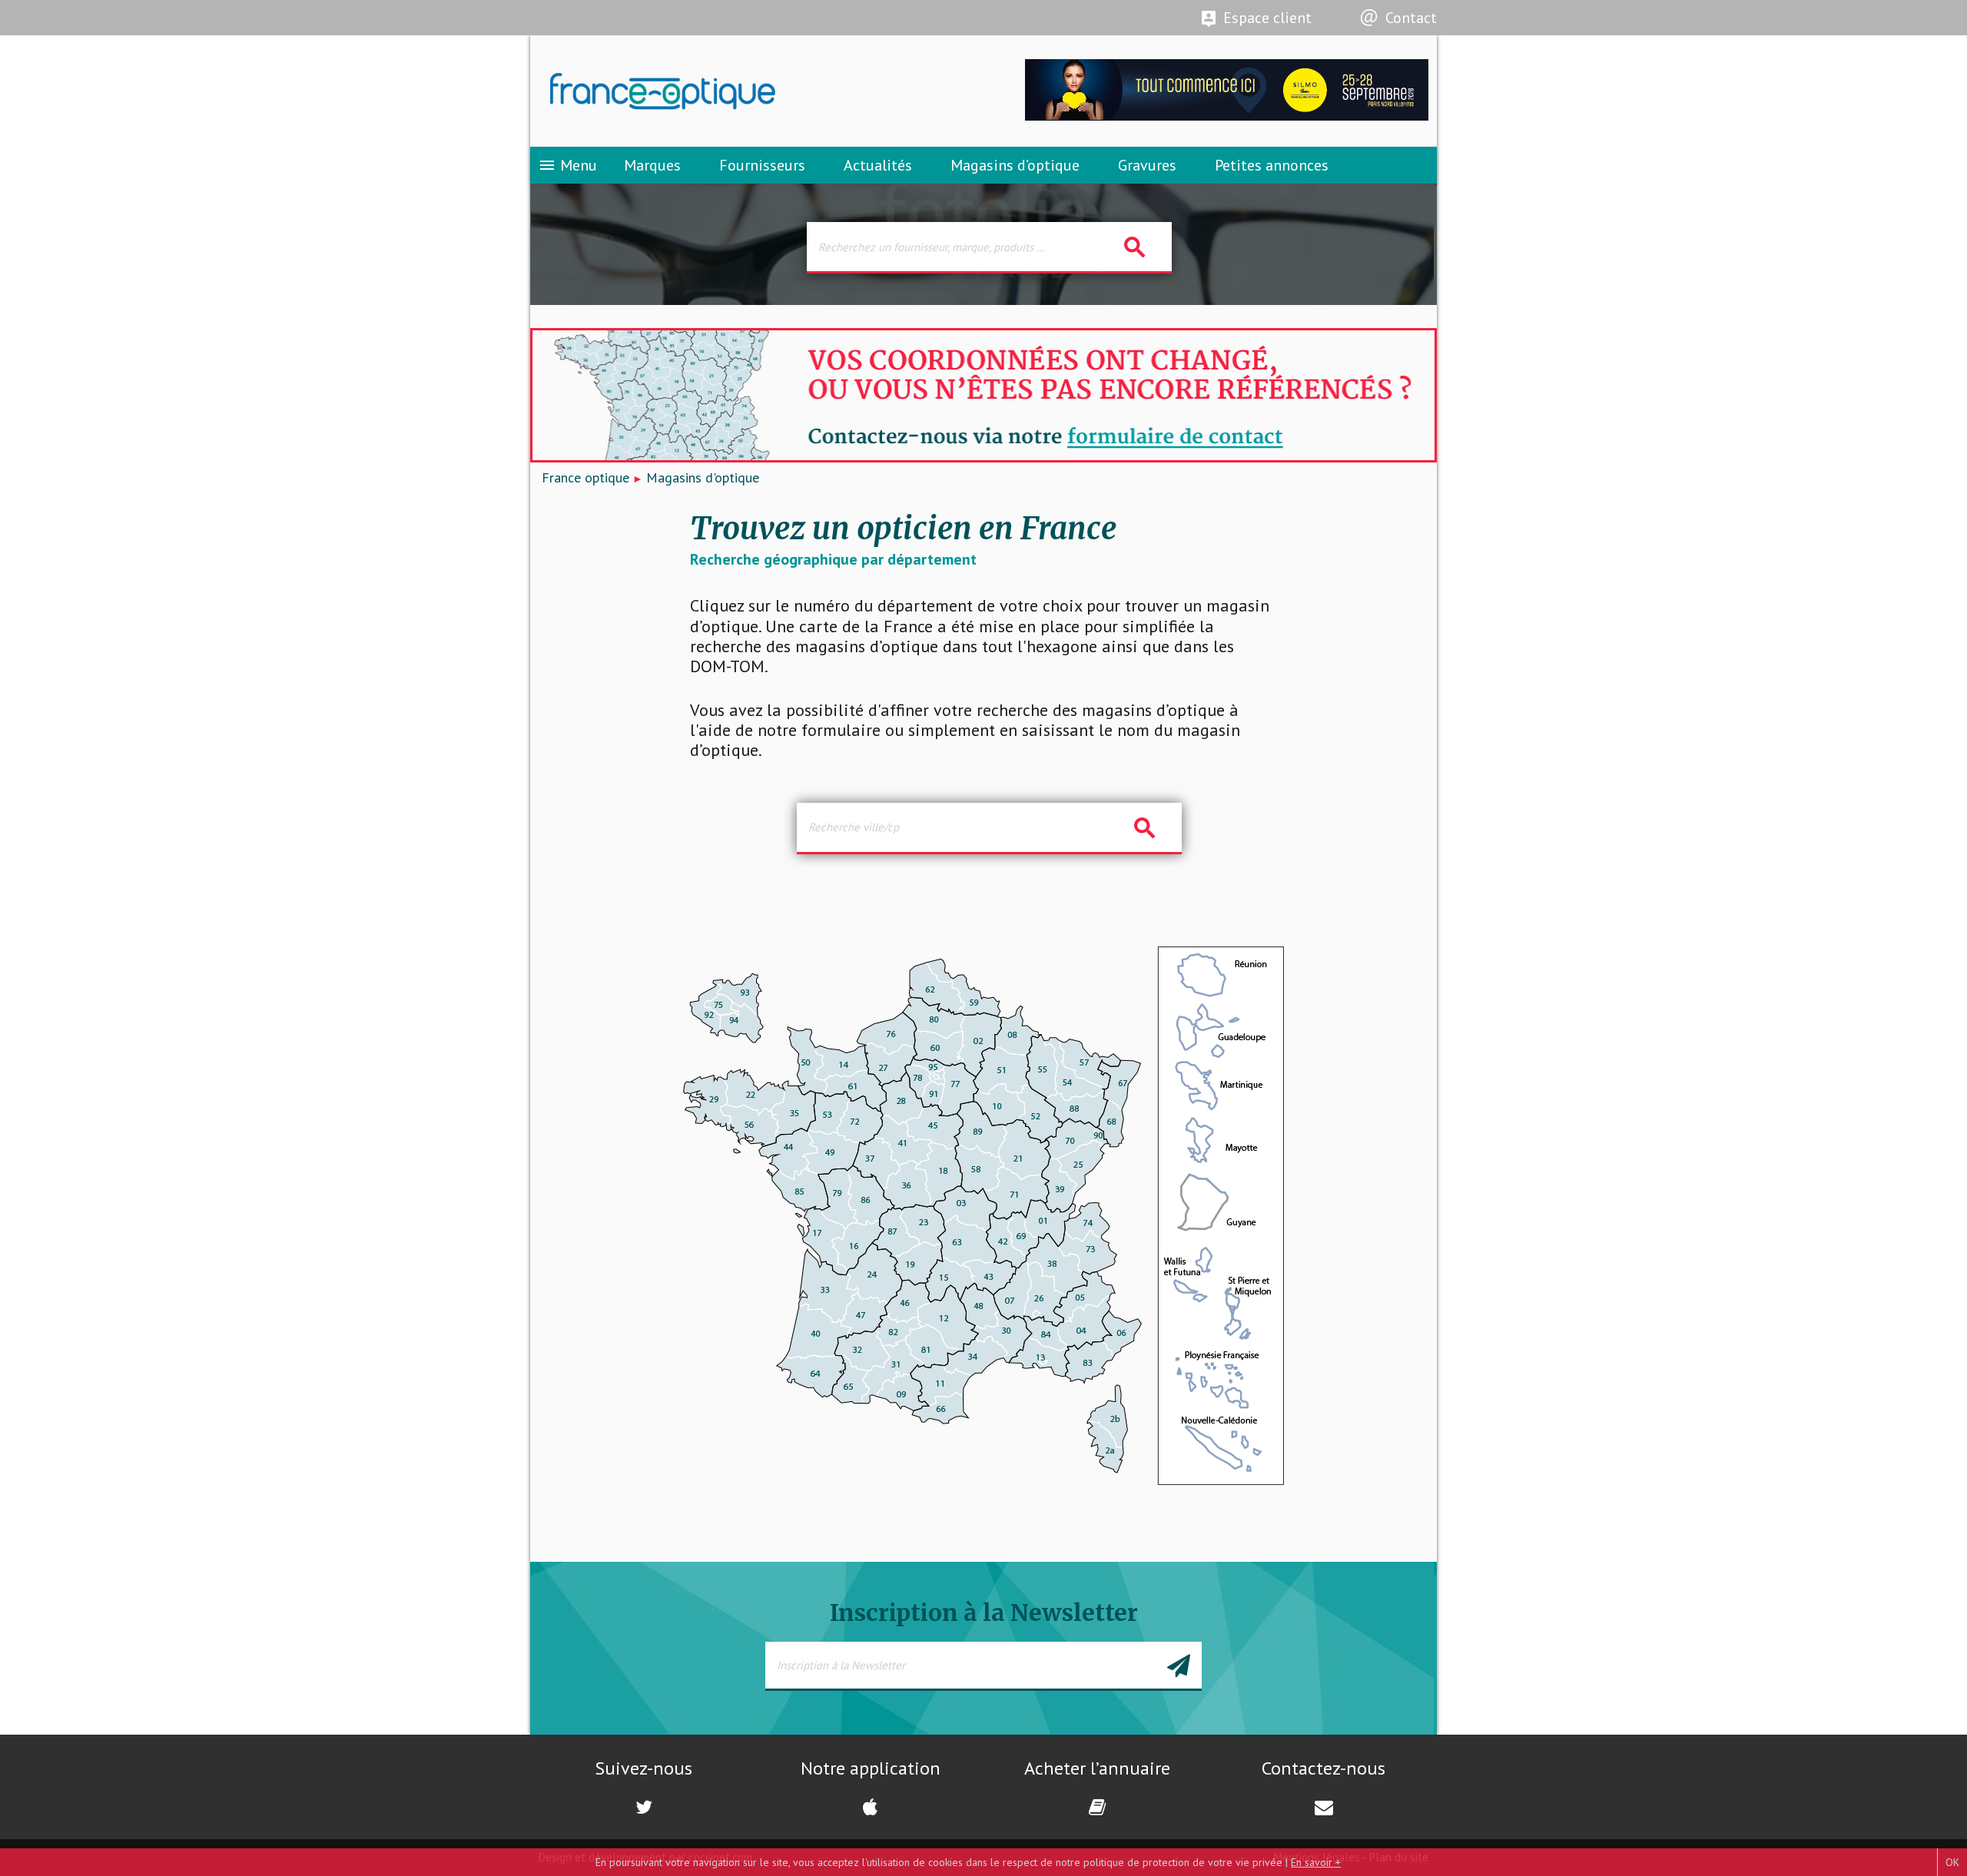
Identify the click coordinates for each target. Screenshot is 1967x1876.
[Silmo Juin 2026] (1227, 116)
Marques (652, 165)
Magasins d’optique (1015, 165)
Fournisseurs (762, 165)
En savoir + (1316, 1862)
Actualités (878, 165)
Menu (567, 165)
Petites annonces (1272, 165)
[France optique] (757, 91)
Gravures (1147, 165)
